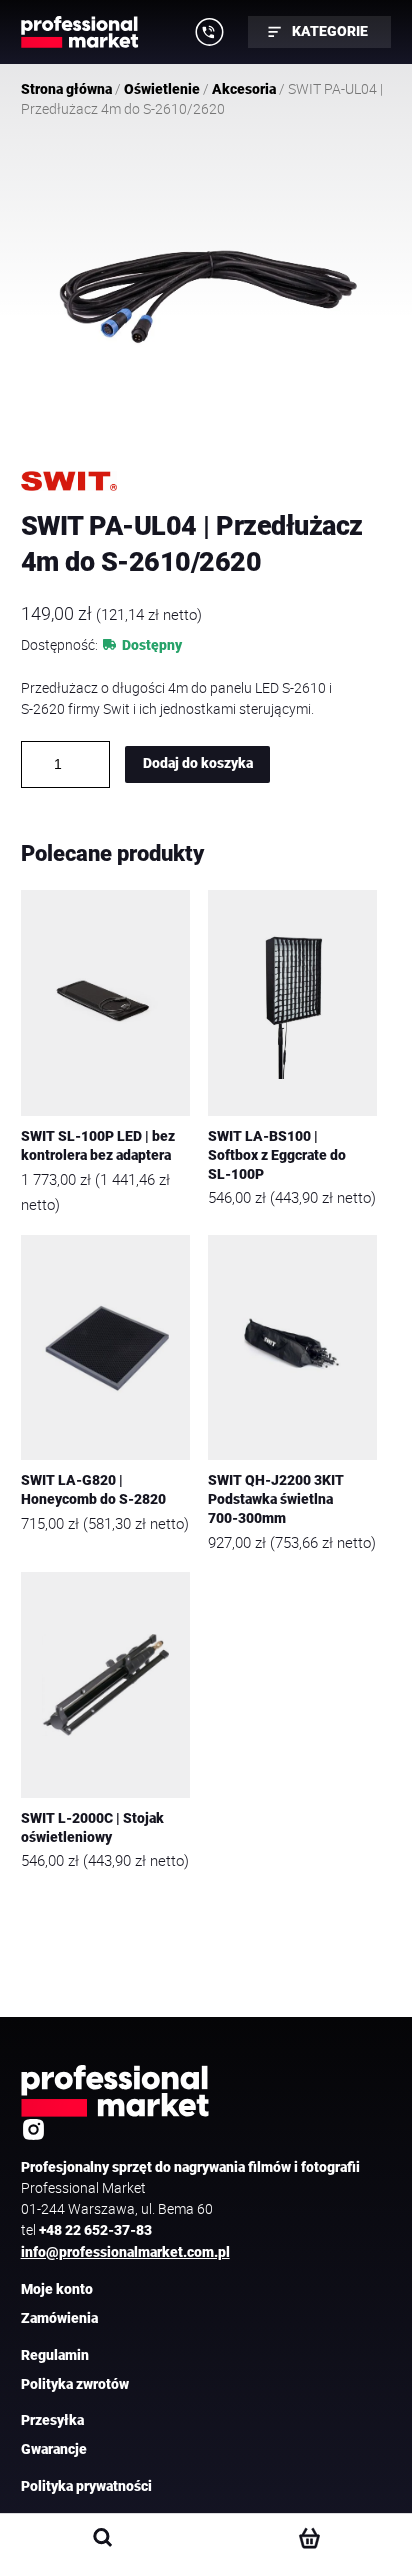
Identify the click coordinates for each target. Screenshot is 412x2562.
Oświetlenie (162, 89)
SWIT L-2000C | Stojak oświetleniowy (92, 1828)
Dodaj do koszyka (198, 763)
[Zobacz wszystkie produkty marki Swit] (69, 481)
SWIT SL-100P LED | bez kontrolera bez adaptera (98, 1146)
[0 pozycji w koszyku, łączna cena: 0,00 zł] (308, 2538)
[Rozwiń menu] (210, 32)
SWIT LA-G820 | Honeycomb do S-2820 (93, 1490)
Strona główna (66, 89)
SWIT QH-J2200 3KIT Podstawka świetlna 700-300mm (276, 1499)
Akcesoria (244, 89)
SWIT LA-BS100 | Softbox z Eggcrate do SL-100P (277, 1155)
